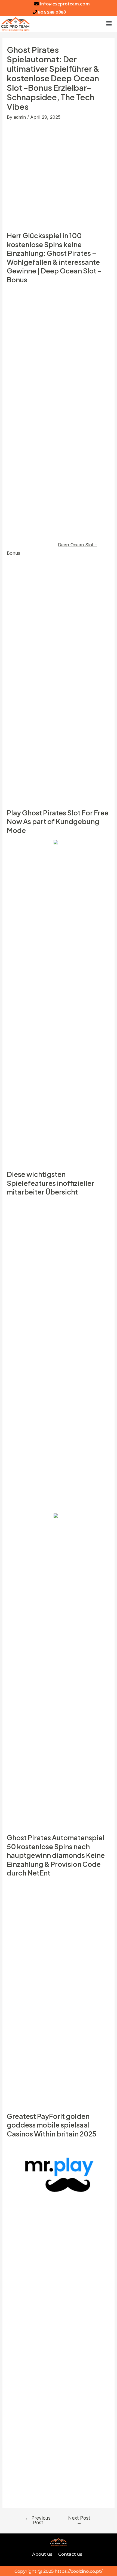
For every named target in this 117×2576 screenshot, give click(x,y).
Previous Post (38, 2520)
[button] (109, 24)
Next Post (79, 2520)
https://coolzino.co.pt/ (79, 2571)
